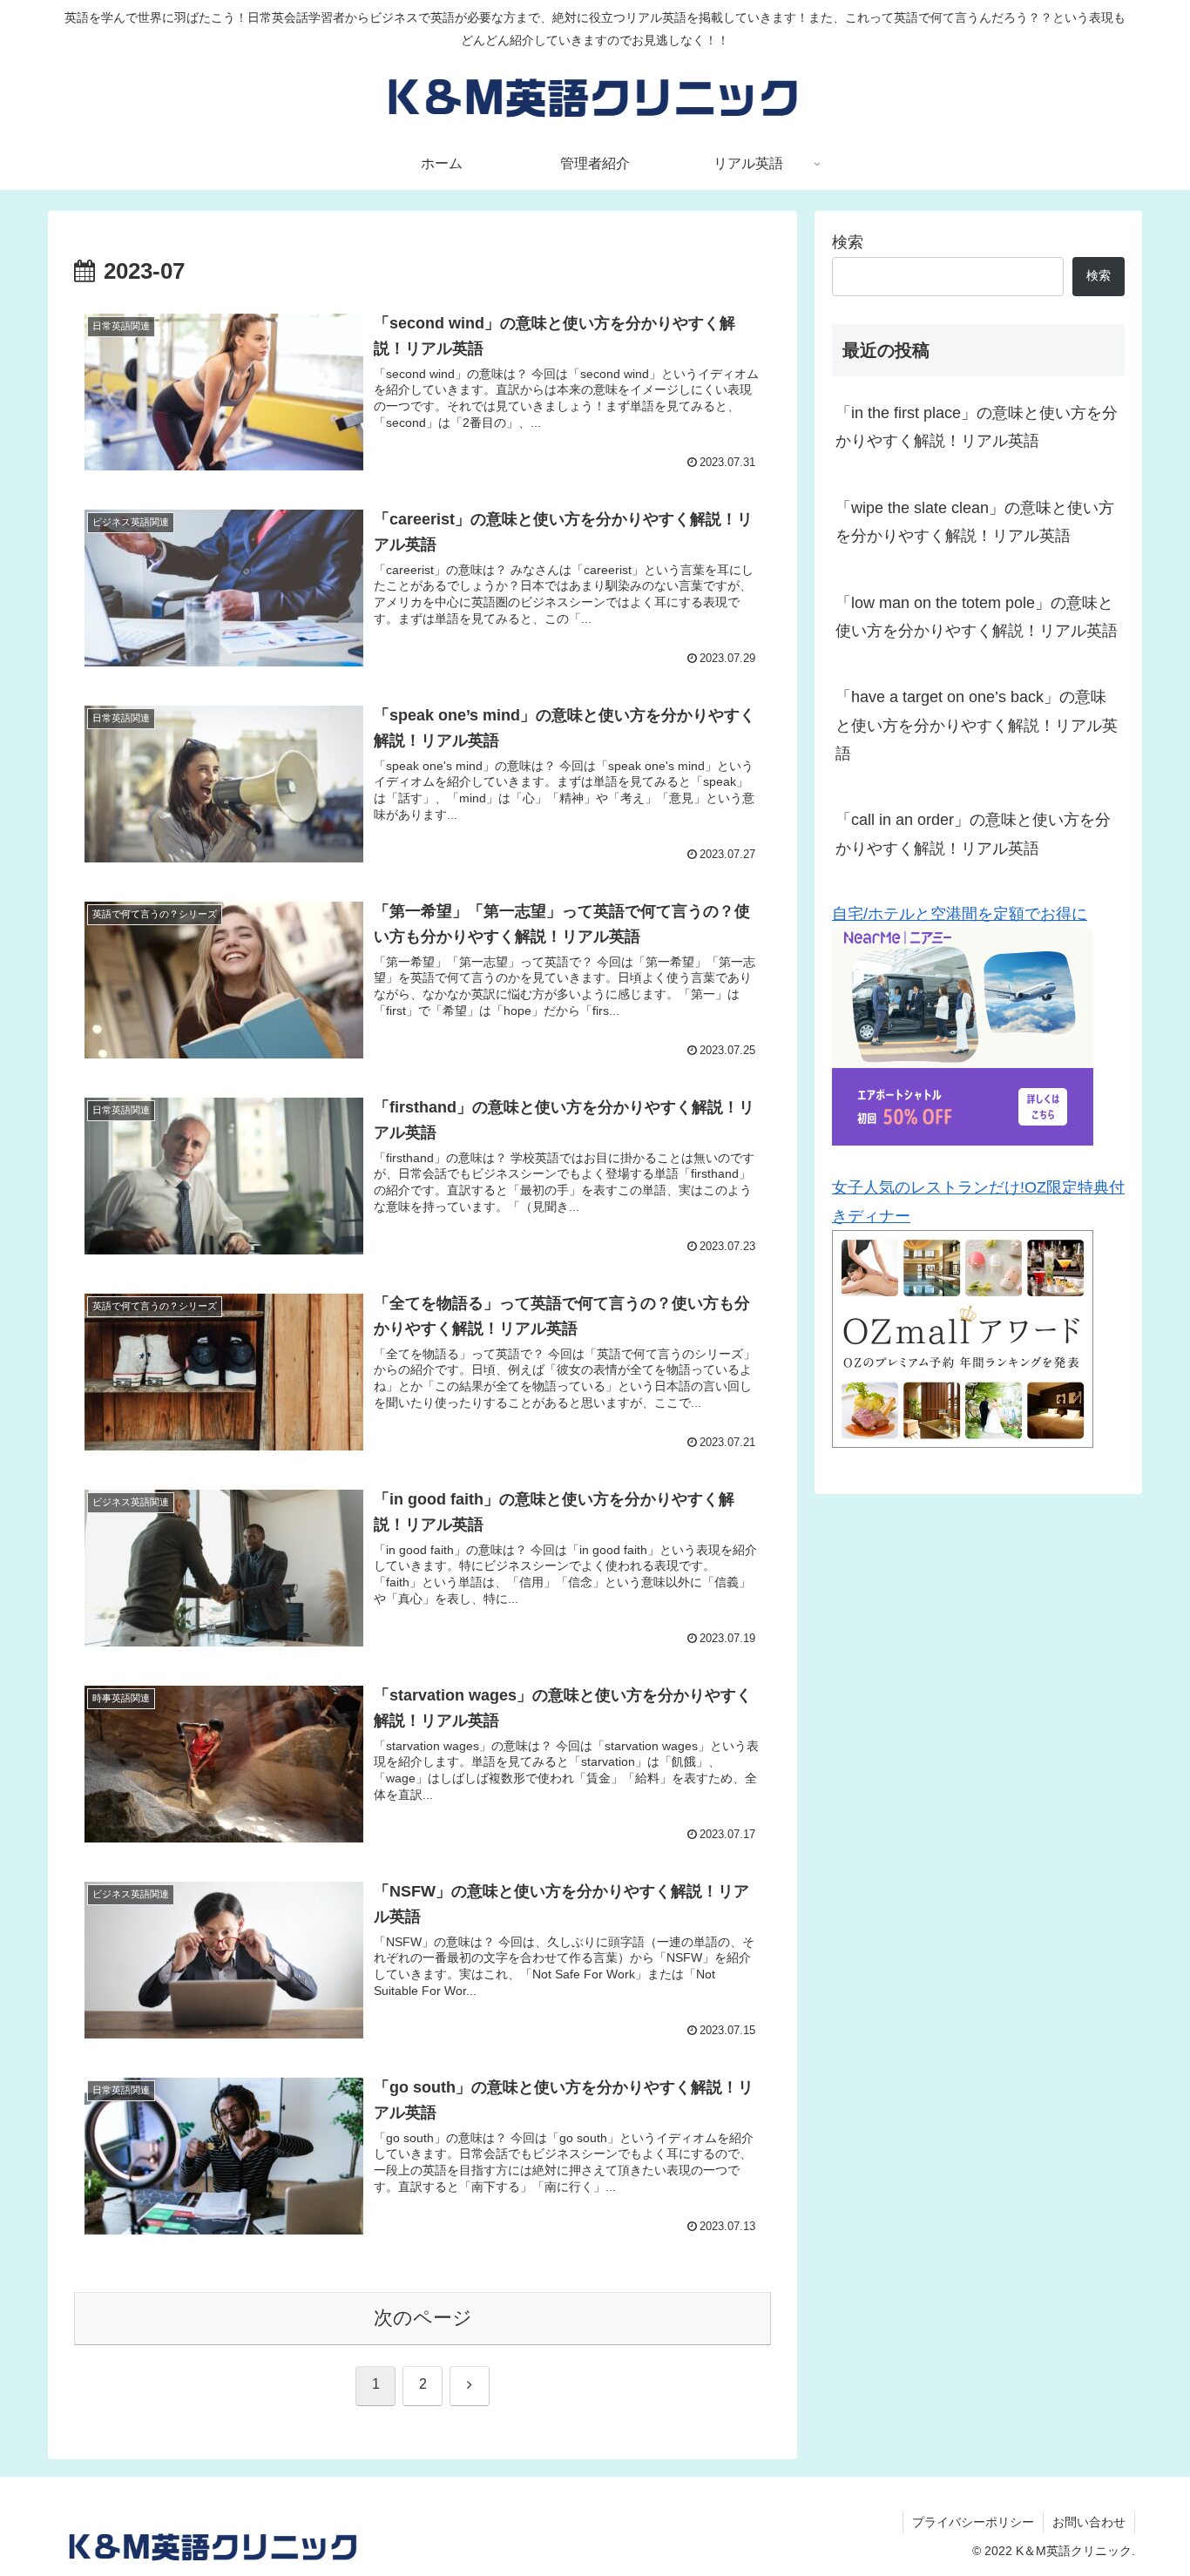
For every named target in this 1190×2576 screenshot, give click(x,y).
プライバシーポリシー (973, 2522)
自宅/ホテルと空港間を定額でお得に (960, 914)
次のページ (423, 2318)
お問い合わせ (1089, 2522)
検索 (848, 242)
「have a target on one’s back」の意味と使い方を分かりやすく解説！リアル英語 (977, 725)
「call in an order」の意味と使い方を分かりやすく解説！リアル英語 (973, 834)
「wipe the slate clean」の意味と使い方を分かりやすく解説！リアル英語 (975, 522)
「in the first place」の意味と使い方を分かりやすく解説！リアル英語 (977, 427)
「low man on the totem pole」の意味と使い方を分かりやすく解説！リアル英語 (977, 617)
